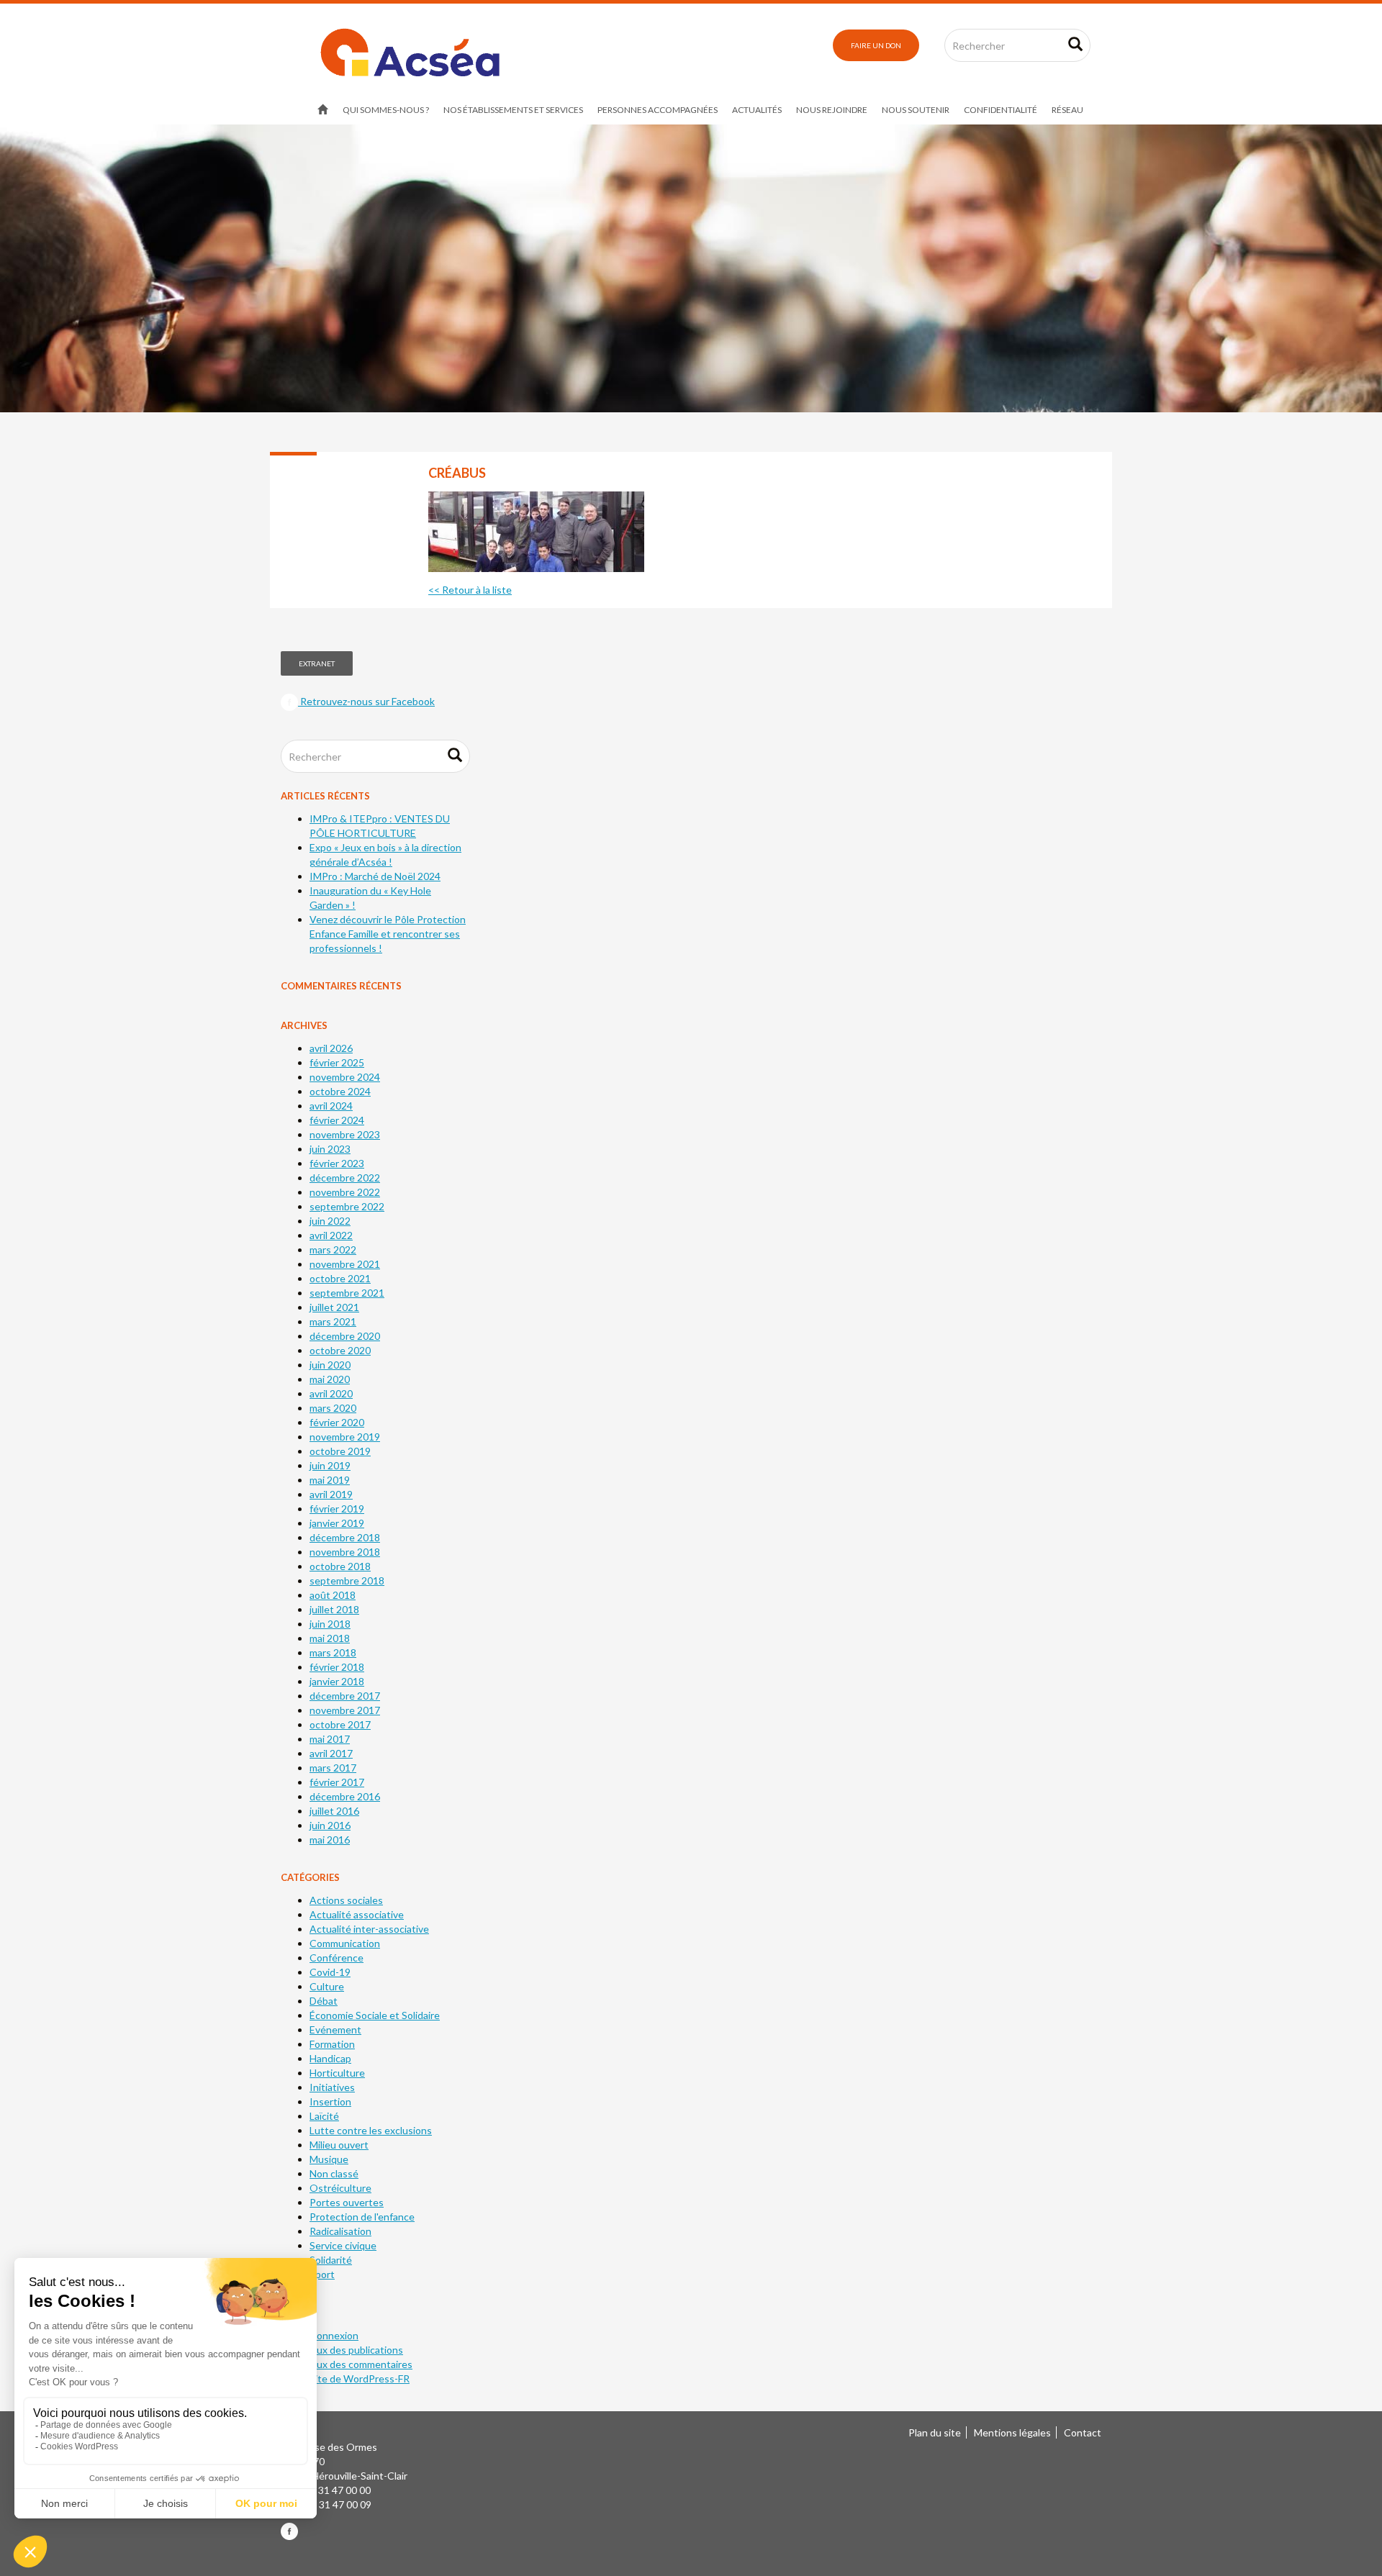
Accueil (323, 110)
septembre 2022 (347, 1206)
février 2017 (337, 1782)
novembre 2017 (345, 1710)
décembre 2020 (345, 1336)
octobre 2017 (340, 1724)
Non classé (334, 2173)
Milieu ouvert (339, 2145)
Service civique (343, 2245)
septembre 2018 (347, 1580)
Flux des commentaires (361, 2364)
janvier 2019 (337, 1523)
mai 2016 (330, 1840)
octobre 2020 (340, 1350)
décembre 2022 (345, 1178)
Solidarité (331, 2260)
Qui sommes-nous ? (386, 110)
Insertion (330, 2101)
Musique (329, 2159)
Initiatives (332, 2087)
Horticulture (337, 2073)
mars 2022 (333, 1250)
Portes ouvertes (347, 2202)
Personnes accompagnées (658, 110)
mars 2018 (333, 1652)
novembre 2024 (345, 1077)
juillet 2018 (334, 1609)
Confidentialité (1001, 110)
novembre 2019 (345, 1437)
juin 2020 (330, 1365)
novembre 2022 (345, 1192)
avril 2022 (331, 1235)
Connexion (334, 2335)
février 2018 (337, 1667)
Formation (332, 2044)
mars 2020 (333, 1408)
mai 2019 (330, 1480)
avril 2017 (331, 1753)
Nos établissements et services (513, 110)
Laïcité (324, 2116)
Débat (324, 2001)
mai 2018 (330, 1638)
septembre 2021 (347, 1293)
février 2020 (337, 1422)
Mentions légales (1012, 2432)
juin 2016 (330, 1825)
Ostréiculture (340, 2188)
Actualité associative (357, 1914)
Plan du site (935, 2432)
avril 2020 (331, 1393)
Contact (1083, 2432)
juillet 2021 (334, 1307)
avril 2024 (331, 1106)
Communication (345, 1943)
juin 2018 (330, 1624)
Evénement (335, 2029)
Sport (322, 2274)
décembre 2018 (345, 1537)
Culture (327, 1986)
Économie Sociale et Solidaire (375, 2015)
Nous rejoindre (832, 110)
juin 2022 (330, 1221)
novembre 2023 (345, 1134)
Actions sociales (346, 1900)
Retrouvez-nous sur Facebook (366, 701)
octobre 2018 (340, 1566)
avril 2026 (331, 1048)
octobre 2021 (340, 1278)
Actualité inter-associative (369, 1929)
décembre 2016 (345, 1796)
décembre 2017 (345, 1696)
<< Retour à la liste (470, 590)
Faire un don (876, 45)
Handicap (330, 2058)
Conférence (337, 1958)
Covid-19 (330, 1972)
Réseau (1067, 110)
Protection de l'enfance (362, 2217)
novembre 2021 (345, 1264)
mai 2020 (330, 1379)
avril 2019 (331, 1494)
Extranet (317, 663)
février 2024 (337, 1120)
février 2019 (337, 1509)
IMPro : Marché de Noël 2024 (375, 876)
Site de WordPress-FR (360, 2378)
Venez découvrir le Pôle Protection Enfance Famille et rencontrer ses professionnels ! (388, 934)
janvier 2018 (337, 1681)
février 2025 (337, 1062)
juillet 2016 (334, 1811)
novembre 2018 (345, 1552)
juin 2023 (330, 1149)
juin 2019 (330, 1465)
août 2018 (333, 1595)
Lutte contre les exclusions (371, 2130)
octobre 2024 (340, 1091)
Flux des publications (356, 2350)
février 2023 (337, 1163)
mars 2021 (333, 1321)
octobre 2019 (340, 1451)
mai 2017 (330, 1739)
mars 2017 (333, 1768)
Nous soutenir (916, 110)
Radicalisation (340, 2231)
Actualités (757, 110)
